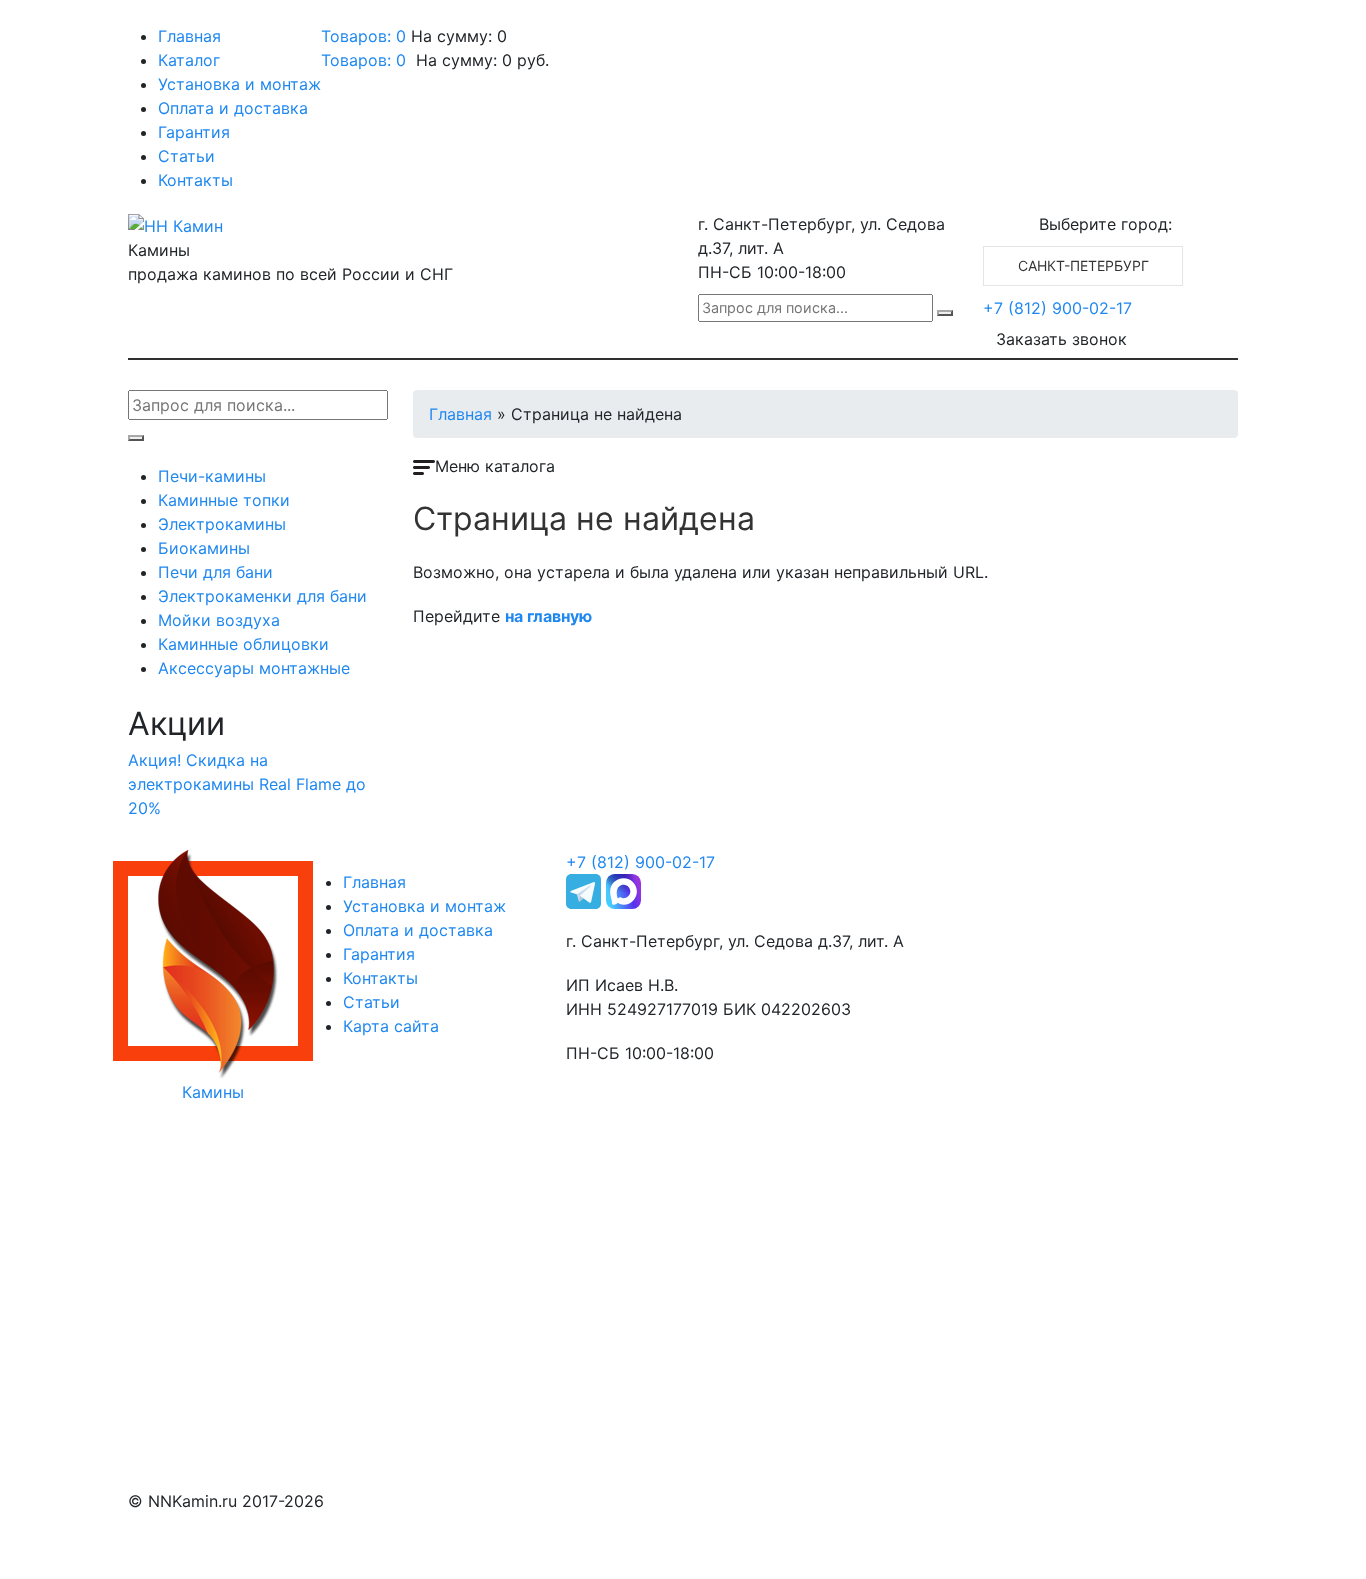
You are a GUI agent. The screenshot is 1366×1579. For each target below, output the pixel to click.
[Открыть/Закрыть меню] (156, 18)
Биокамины (204, 548)
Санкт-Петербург (1083, 265)
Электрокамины (222, 524)
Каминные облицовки (243, 644)
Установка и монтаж (239, 84)
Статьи (186, 156)
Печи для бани (215, 572)
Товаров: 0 (363, 36)
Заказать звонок (1061, 339)
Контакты (195, 180)
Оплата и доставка (233, 108)
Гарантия (194, 132)
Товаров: (363, 60)
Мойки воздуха (219, 620)
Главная (189, 36)
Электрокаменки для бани (262, 596)
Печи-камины (212, 476)
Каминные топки (224, 500)
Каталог (189, 60)
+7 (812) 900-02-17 (1057, 308)
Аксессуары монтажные (254, 668)
